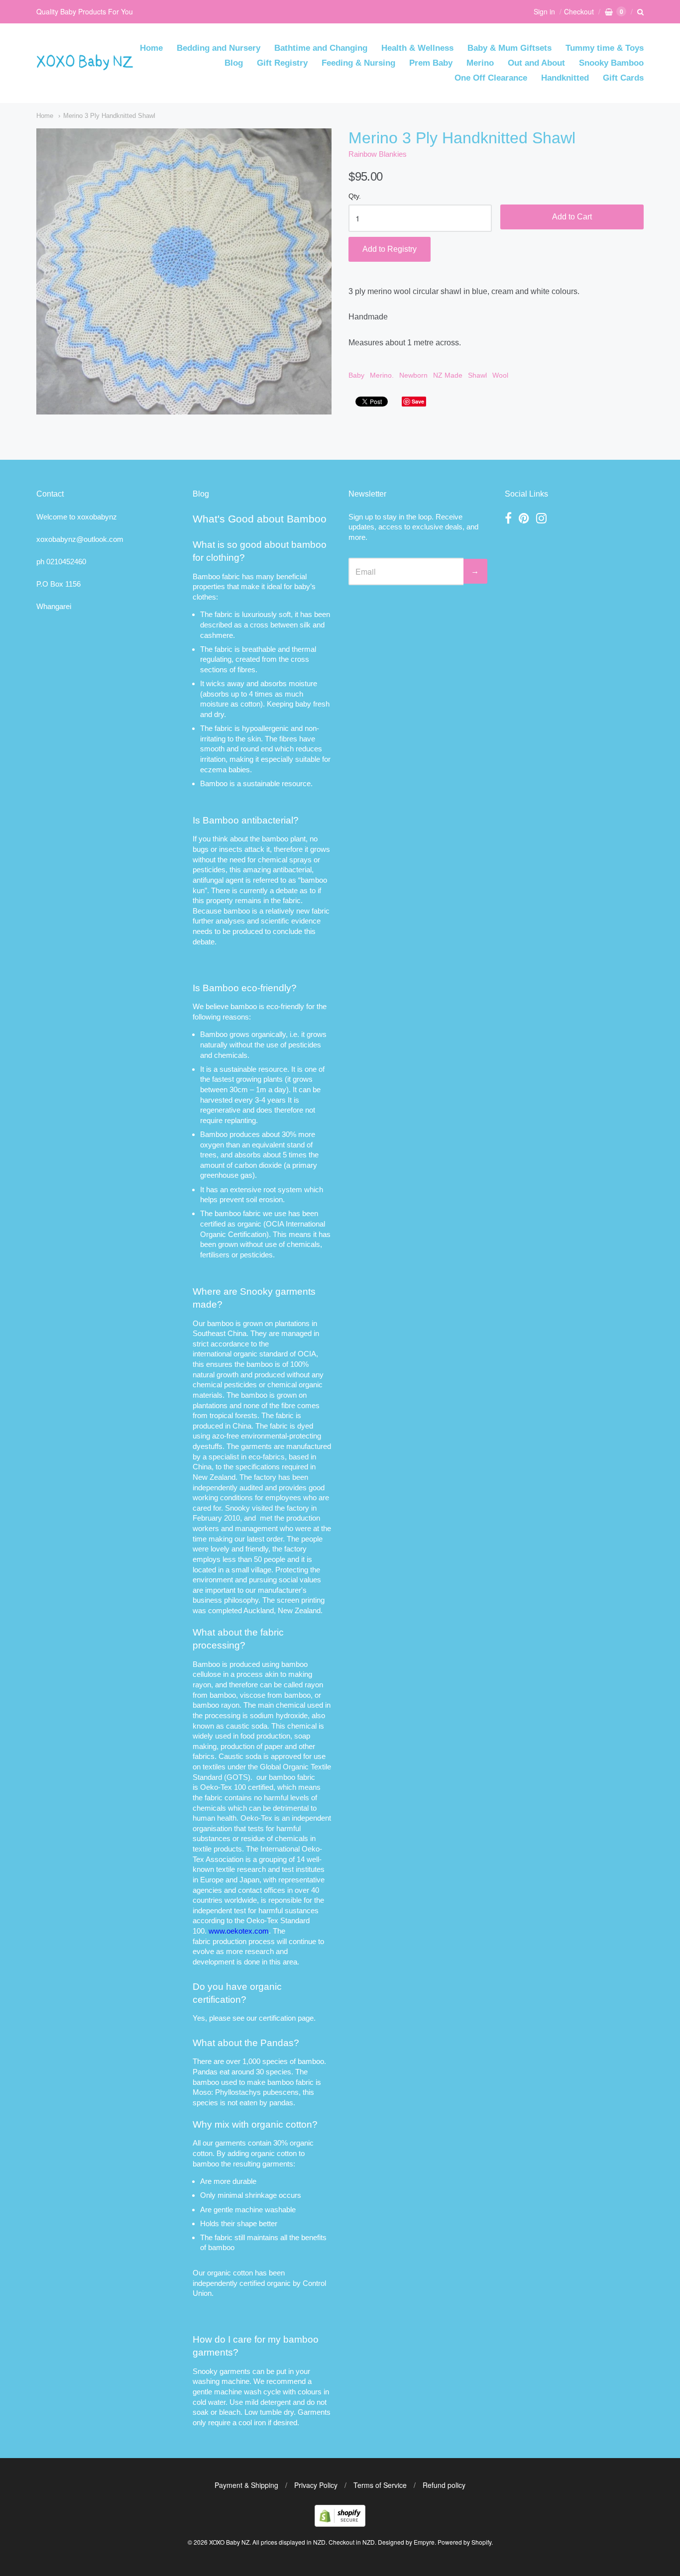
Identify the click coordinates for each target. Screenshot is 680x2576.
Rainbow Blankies (378, 154)
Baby (356, 375)
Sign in (544, 11)
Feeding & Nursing (358, 63)
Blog (234, 63)
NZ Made (448, 375)
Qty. (355, 196)
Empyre (424, 2542)
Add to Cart (572, 217)
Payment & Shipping (246, 2485)
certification (277, 2018)
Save (418, 401)
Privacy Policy (316, 2485)
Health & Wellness (417, 48)
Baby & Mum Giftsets (510, 48)
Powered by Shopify (464, 2542)
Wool (500, 375)
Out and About (536, 63)
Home (151, 48)
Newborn (413, 375)
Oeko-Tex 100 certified (237, 1787)
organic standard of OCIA (275, 1354)
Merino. (382, 375)
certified (252, 2283)
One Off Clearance (491, 78)
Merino (480, 63)
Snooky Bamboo (611, 63)
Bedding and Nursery (219, 48)
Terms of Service (380, 2485)
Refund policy (444, 2485)
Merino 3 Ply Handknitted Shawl (109, 116)
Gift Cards (623, 78)
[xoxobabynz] (340, 2524)
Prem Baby (431, 63)
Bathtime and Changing (321, 48)
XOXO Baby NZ (229, 2542)
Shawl (477, 375)
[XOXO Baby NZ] (85, 65)
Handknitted (565, 78)
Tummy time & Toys (605, 48)
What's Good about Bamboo (260, 519)
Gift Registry (282, 63)
